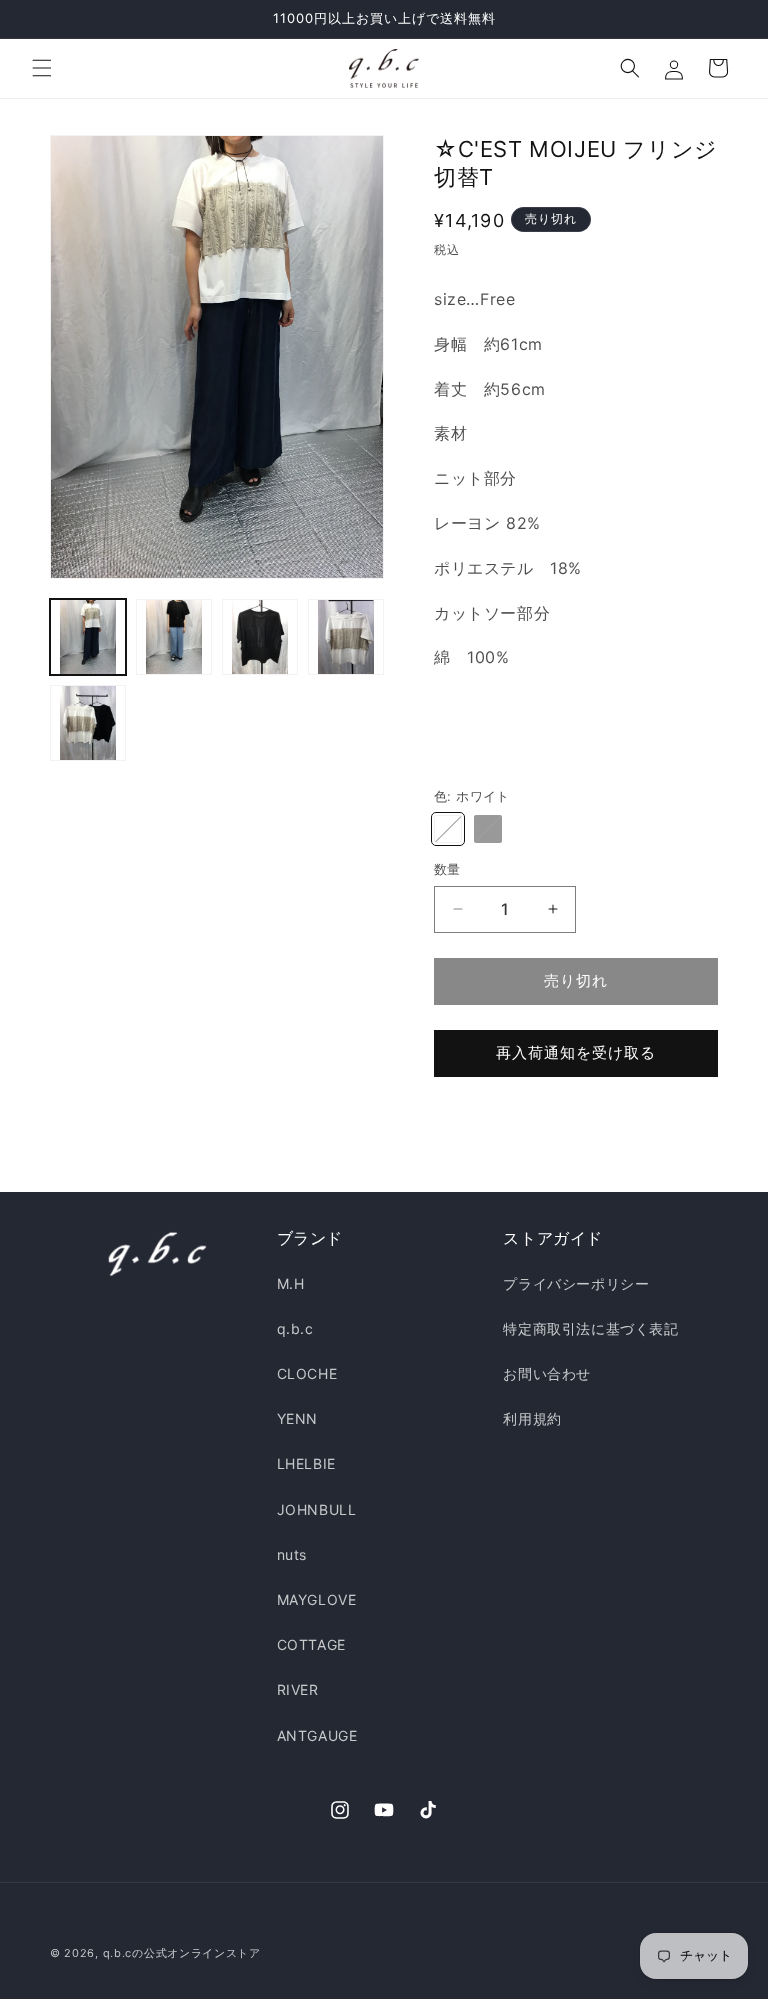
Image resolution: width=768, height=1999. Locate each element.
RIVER (298, 1689)
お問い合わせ (547, 1373)
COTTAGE (311, 1644)
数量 (447, 869)
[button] (42, 68)
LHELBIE (306, 1463)
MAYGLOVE (317, 1599)
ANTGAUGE (317, 1735)
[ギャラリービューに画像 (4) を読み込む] (346, 637)
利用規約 (532, 1418)
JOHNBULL (317, 1509)
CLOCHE (307, 1373)
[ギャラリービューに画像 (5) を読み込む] (88, 723)
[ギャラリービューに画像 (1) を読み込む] (88, 637)
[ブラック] (488, 829)
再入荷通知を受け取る (576, 1052)
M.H (291, 1283)
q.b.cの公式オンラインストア (182, 1953)
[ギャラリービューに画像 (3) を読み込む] (260, 637)
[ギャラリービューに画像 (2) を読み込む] (174, 637)
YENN (297, 1418)
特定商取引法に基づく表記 (590, 1328)
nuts (292, 1554)
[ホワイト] (448, 829)
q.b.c (295, 1328)
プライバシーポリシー (576, 1283)
